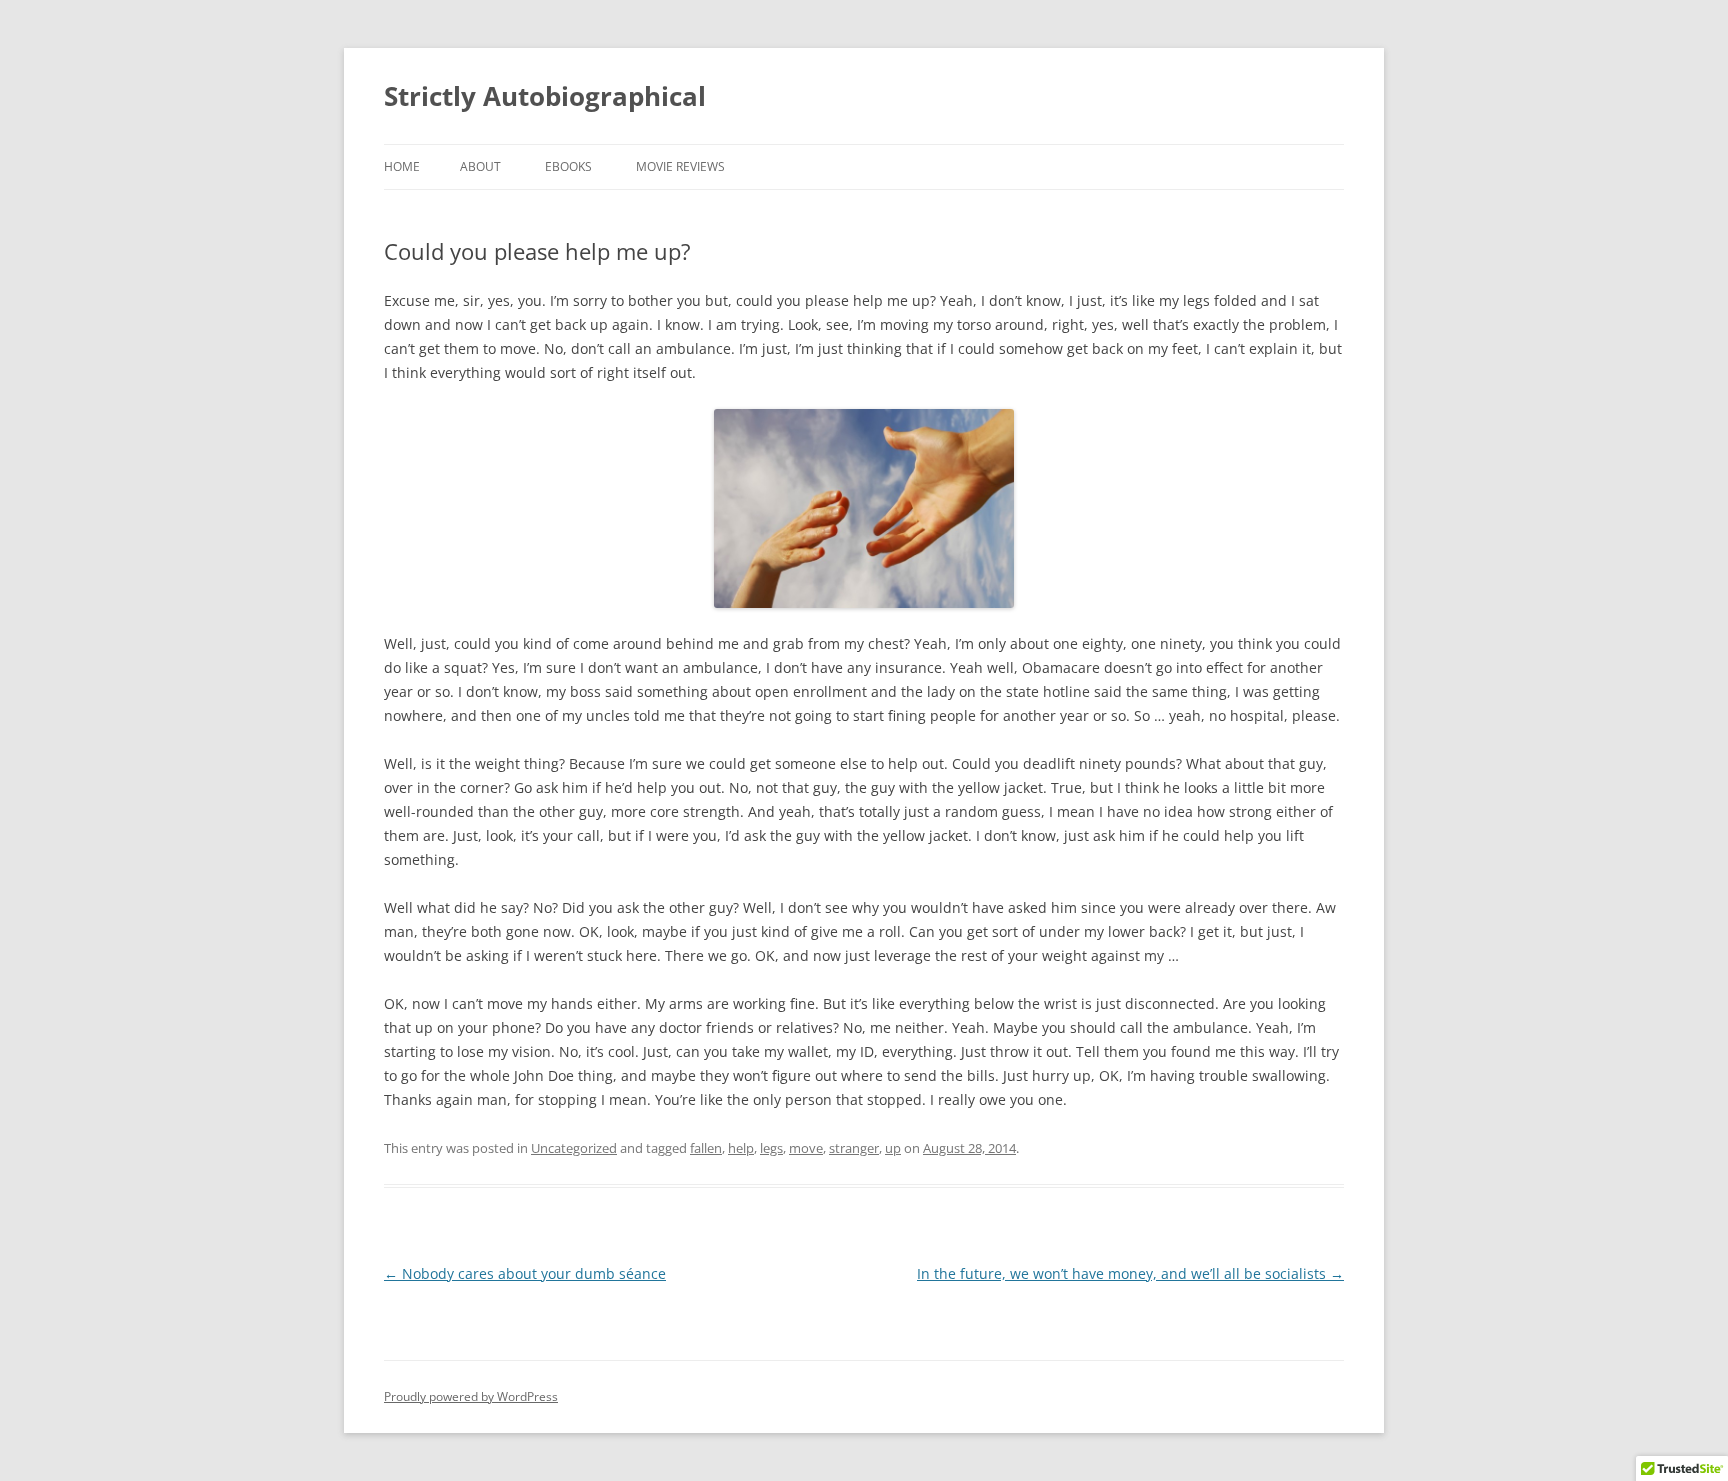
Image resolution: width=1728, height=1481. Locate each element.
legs (771, 1148)
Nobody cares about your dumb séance (525, 1273)
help (741, 1148)
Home (402, 166)
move (806, 1148)
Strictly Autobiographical (545, 96)
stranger (854, 1148)
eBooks (568, 166)
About (480, 166)
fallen (706, 1148)
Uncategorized (574, 1148)
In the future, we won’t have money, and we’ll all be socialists (1130, 1273)
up (893, 1148)
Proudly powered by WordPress (471, 1396)
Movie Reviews (680, 166)
